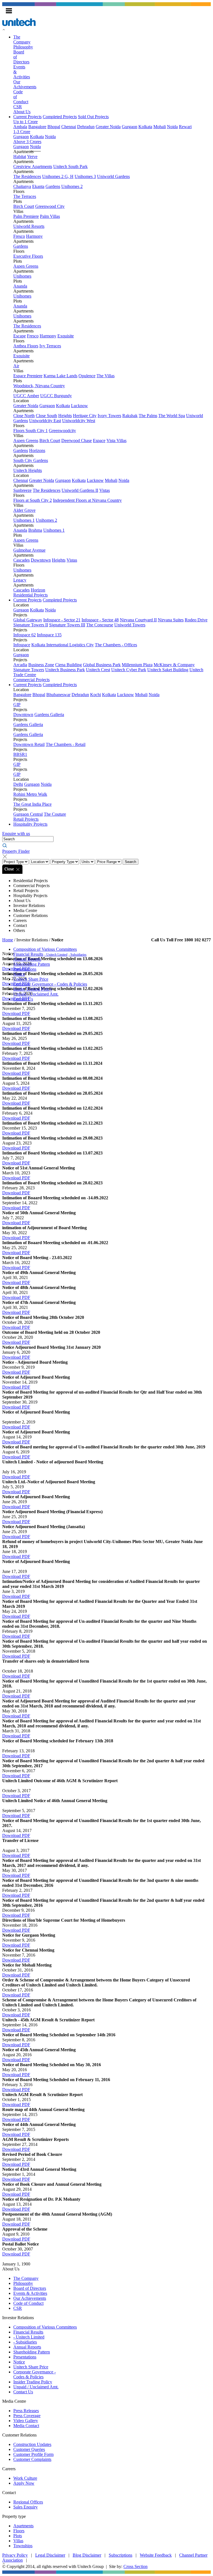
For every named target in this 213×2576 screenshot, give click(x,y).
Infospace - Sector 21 (62, 620)
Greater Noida (108, 127)
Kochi (96, 695)
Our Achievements (30, 2298)
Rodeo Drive (196, 620)
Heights (65, 416)
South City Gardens (31, 460)
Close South (46, 416)
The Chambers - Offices (116, 645)
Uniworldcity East (45, 421)
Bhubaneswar (58, 695)
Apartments (23, 2526)
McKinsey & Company (174, 665)
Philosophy (23, 47)
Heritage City (85, 416)
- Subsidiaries (78, 955)
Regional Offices (28, 2502)
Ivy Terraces (50, 346)
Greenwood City (50, 206)
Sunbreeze (22, 490)
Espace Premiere (28, 376)
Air (16, 366)
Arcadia (20, 665)
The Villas (106, 376)
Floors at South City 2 (33, 500)
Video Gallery (26, 2421)
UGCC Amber (26, 396)
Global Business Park (102, 665)
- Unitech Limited (56, 955)
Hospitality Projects (30, 824)
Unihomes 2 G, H (58, 176)
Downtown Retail (29, 744)
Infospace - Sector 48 (100, 620)
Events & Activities (30, 2293)
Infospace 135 (49, 635)
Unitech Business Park (65, 670)
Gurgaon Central (28, 814)
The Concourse (100, 625)
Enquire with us (16, 834)
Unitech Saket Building (168, 670)
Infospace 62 (25, 635)
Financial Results (28, 954)
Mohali (160, 127)
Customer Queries (29, 2449)
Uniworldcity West (79, 421)
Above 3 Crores (27, 142)
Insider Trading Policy (33, 989)
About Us (22, 112)
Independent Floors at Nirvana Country (87, 500)
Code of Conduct (28, 2303)
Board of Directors (30, 2288)
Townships (23, 2546)
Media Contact (26, 2426)
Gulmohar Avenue (29, 550)
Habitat (20, 157)
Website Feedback (156, 2555)
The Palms (148, 416)
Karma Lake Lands (60, 376)
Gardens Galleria (49, 715)
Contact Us (23, 999)
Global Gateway (28, 620)
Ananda (20, 286)
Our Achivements (25, 84)
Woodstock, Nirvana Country (39, 386)
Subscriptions (121, 2555)
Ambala (20, 127)
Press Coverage (27, 2416)
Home (8, 940)
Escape (20, 336)
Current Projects (27, 117)
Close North (24, 416)
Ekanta (38, 186)
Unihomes (22, 276)
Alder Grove (24, 510)
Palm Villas (50, 216)
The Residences (27, 176)
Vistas (105, 490)
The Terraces (25, 196)
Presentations (25, 969)
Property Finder (16, 851)
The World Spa (172, 416)
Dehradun (86, 127)
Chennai (69, 127)
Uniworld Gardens (113, 176)
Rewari (185, 127)
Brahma (35, 530)
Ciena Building (69, 665)
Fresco (19, 236)
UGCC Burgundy (56, 396)
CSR (18, 107)
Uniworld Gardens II (80, 490)
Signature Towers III (67, 625)
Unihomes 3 (85, 176)
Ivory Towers (109, 416)
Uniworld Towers (130, 625)
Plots (18, 2536)
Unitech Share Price (31, 979)
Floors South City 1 (31, 431)
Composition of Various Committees (45, 949)
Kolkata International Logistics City (63, 645)
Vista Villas (116, 440)
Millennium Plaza (137, 665)
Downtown (41, 560)
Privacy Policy (15, 2555)
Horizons (37, 450)
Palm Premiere (26, 216)
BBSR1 (20, 754)
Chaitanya (22, 186)
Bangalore (37, 127)
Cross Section (135, 2566)
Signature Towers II (31, 625)
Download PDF (16, 1013)
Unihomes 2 (72, 186)
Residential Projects (31, 595)
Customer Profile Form (33, 2454)
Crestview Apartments (33, 166)
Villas (18, 2541)
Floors (19, 2531)
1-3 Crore (22, 132)
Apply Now (24, 2483)
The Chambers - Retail (66, 744)
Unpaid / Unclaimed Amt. (36, 994)
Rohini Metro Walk (30, 794)
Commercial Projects (31, 680)
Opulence (87, 376)
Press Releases (26, 2411)
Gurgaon (130, 127)
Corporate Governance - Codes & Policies (50, 984)
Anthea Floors (26, 346)
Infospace (22, 645)
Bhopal (54, 127)
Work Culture (25, 2478)
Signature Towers (29, 670)
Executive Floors (28, 256)
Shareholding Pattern (32, 964)
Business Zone (41, 665)
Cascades (21, 560)
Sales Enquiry (26, 2507)
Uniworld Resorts (29, 226)
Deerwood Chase (77, 440)
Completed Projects (60, 117)
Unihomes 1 (24, 520)
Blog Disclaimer (87, 2555)
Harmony (34, 236)
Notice (19, 974)
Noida (172, 127)
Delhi (18, 784)
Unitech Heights (28, 470)
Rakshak (130, 416)
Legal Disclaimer (50, 2555)
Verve (32, 157)
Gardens (53, 186)
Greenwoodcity (62, 431)
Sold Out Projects (93, 117)
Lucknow (79, 406)
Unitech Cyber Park (129, 670)
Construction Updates (32, 2444)
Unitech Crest (98, 670)
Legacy (20, 580)
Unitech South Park (70, 166)
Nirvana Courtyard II (138, 620)
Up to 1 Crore (26, 122)
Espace (99, 440)
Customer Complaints (32, 2459)
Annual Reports (27, 959)
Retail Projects (26, 819)
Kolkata (145, 127)
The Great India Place (32, 804)
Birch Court (24, 206)
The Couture (55, 814)
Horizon (38, 590)
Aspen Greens (26, 266)
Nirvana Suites (171, 620)
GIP (17, 705)
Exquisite (66, 336)
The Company (22, 39)
